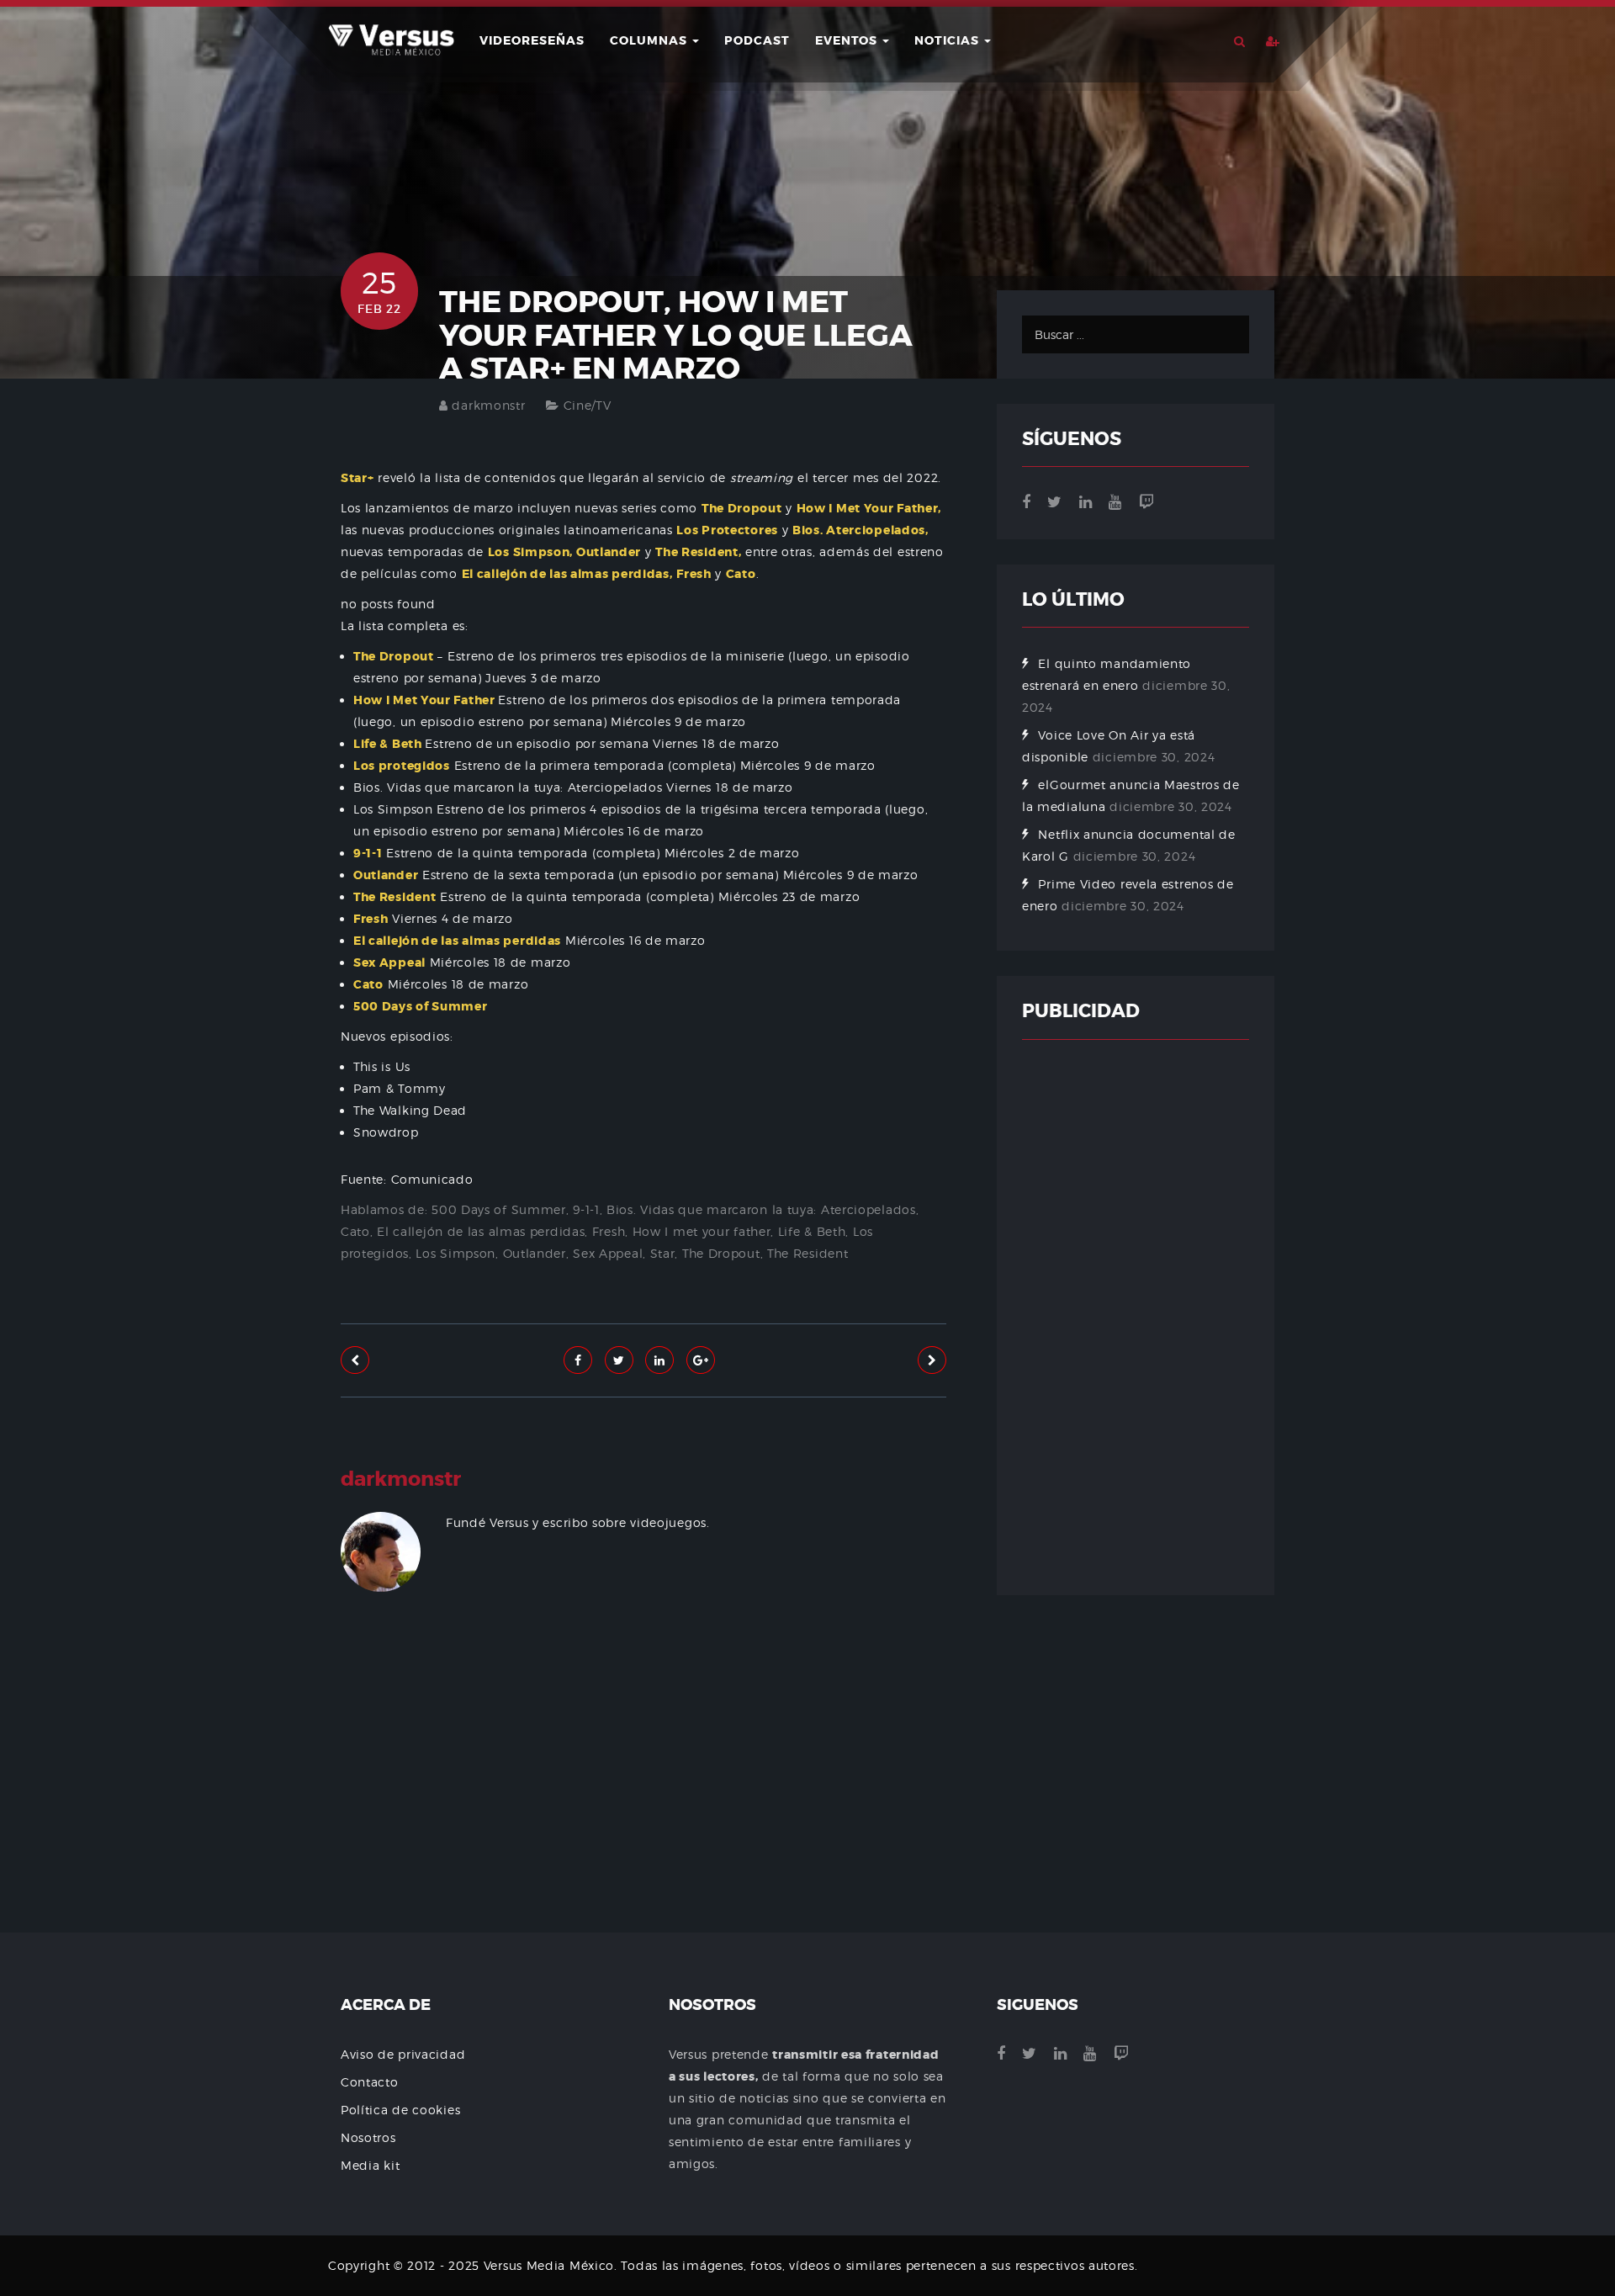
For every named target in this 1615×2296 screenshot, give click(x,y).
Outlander (535, 1253)
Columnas (650, 40)
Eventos (848, 40)
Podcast (757, 40)
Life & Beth (812, 1231)
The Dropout (721, 1253)
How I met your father (702, 1231)
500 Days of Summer (499, 1209)
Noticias (948, 40)
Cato (355, 1231)
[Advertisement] (643, 1813)
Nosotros (368, 2137)
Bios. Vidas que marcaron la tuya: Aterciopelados (761, 1209)
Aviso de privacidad (403, 2054)
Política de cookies (400, 2110)
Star (663, 1253)
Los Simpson (455, 1253)
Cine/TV (588, 405)
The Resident (807, 1253)
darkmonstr (488, 405)
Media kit (370, 2165)
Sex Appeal (608, 1253)
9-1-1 (586, 1209)
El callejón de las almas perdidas (481, 1231)
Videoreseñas (532, 40)
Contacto (370, 2082)
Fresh (609, 1231)
